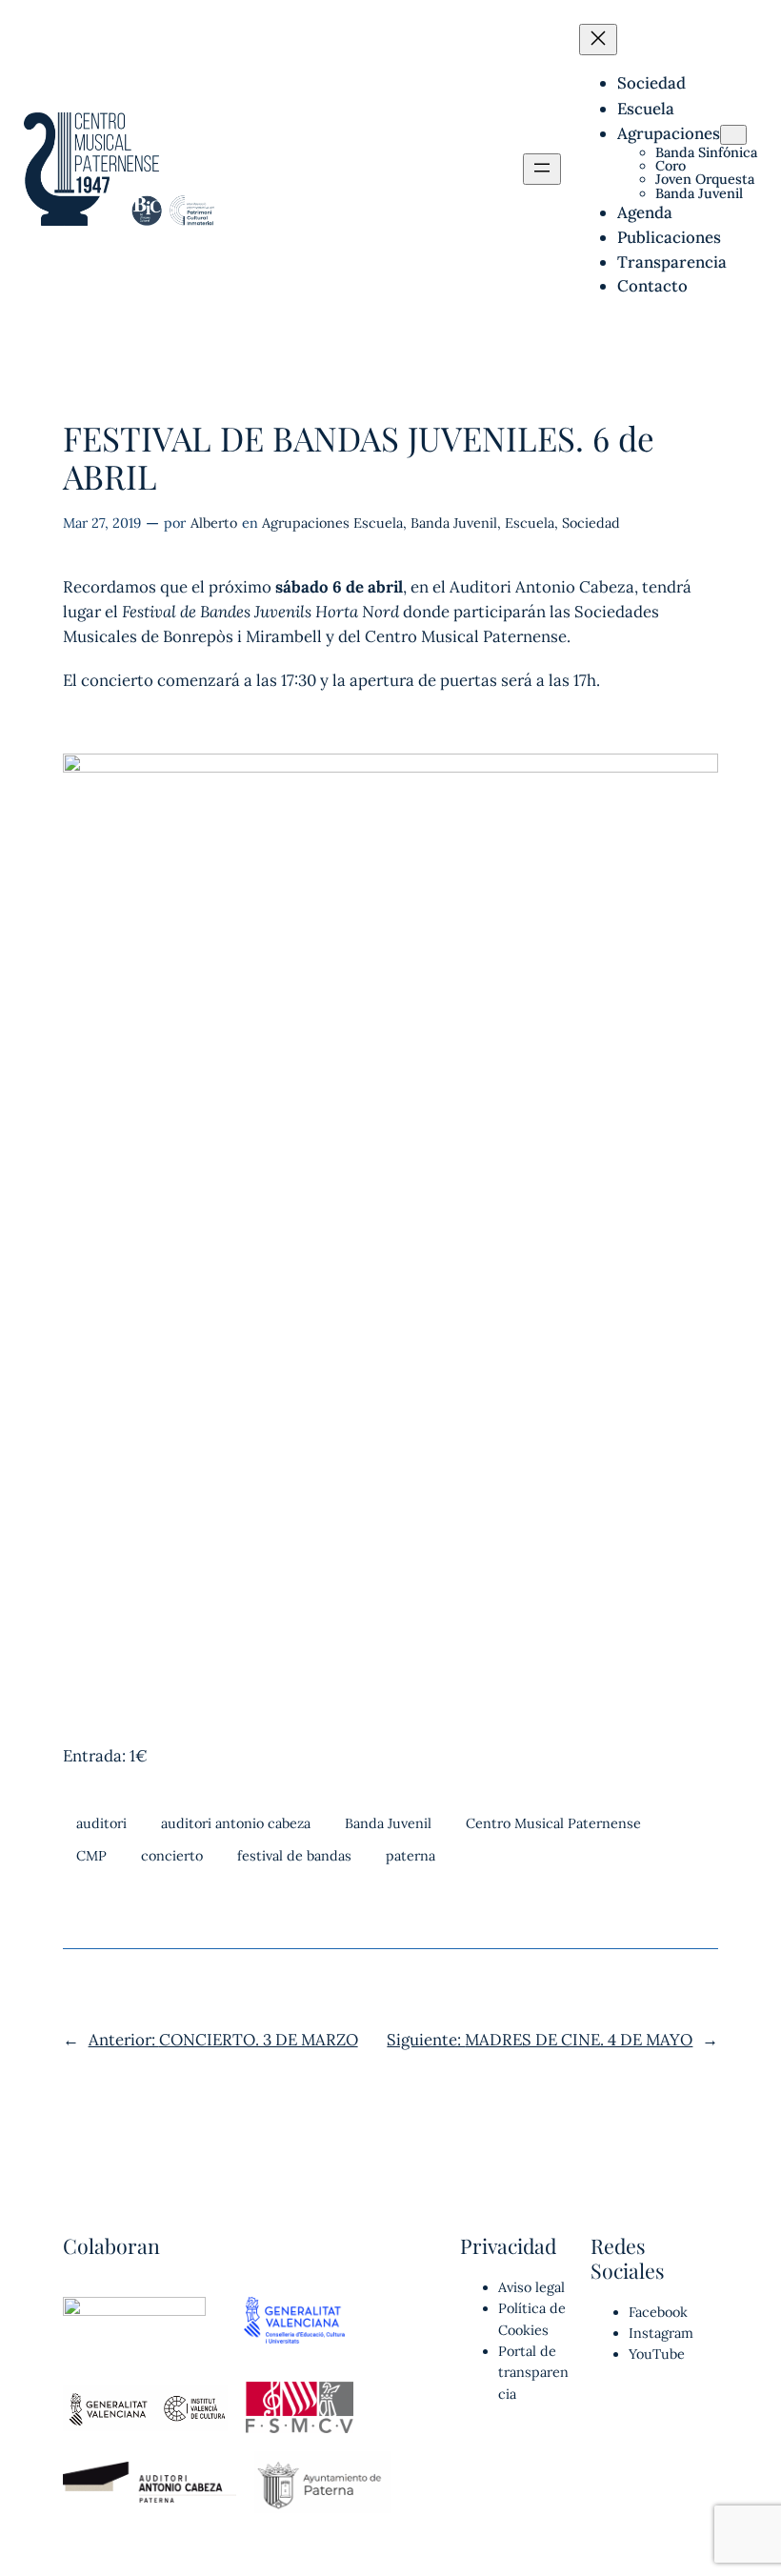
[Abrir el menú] (542, 169)
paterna (411, 1856)
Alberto (214, 523)
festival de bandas (294, 1856)
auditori (101, 1823)
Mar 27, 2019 (102, 523)
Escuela (530, 523)
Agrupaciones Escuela (332, 523)
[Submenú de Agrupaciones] (733, 135)
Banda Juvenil (454, 523)
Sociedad (591, 523)
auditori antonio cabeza (236, 1823)
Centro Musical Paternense (553, 1823)
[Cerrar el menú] (598, 40)
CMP (91, 1856)
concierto (172, 1856)
